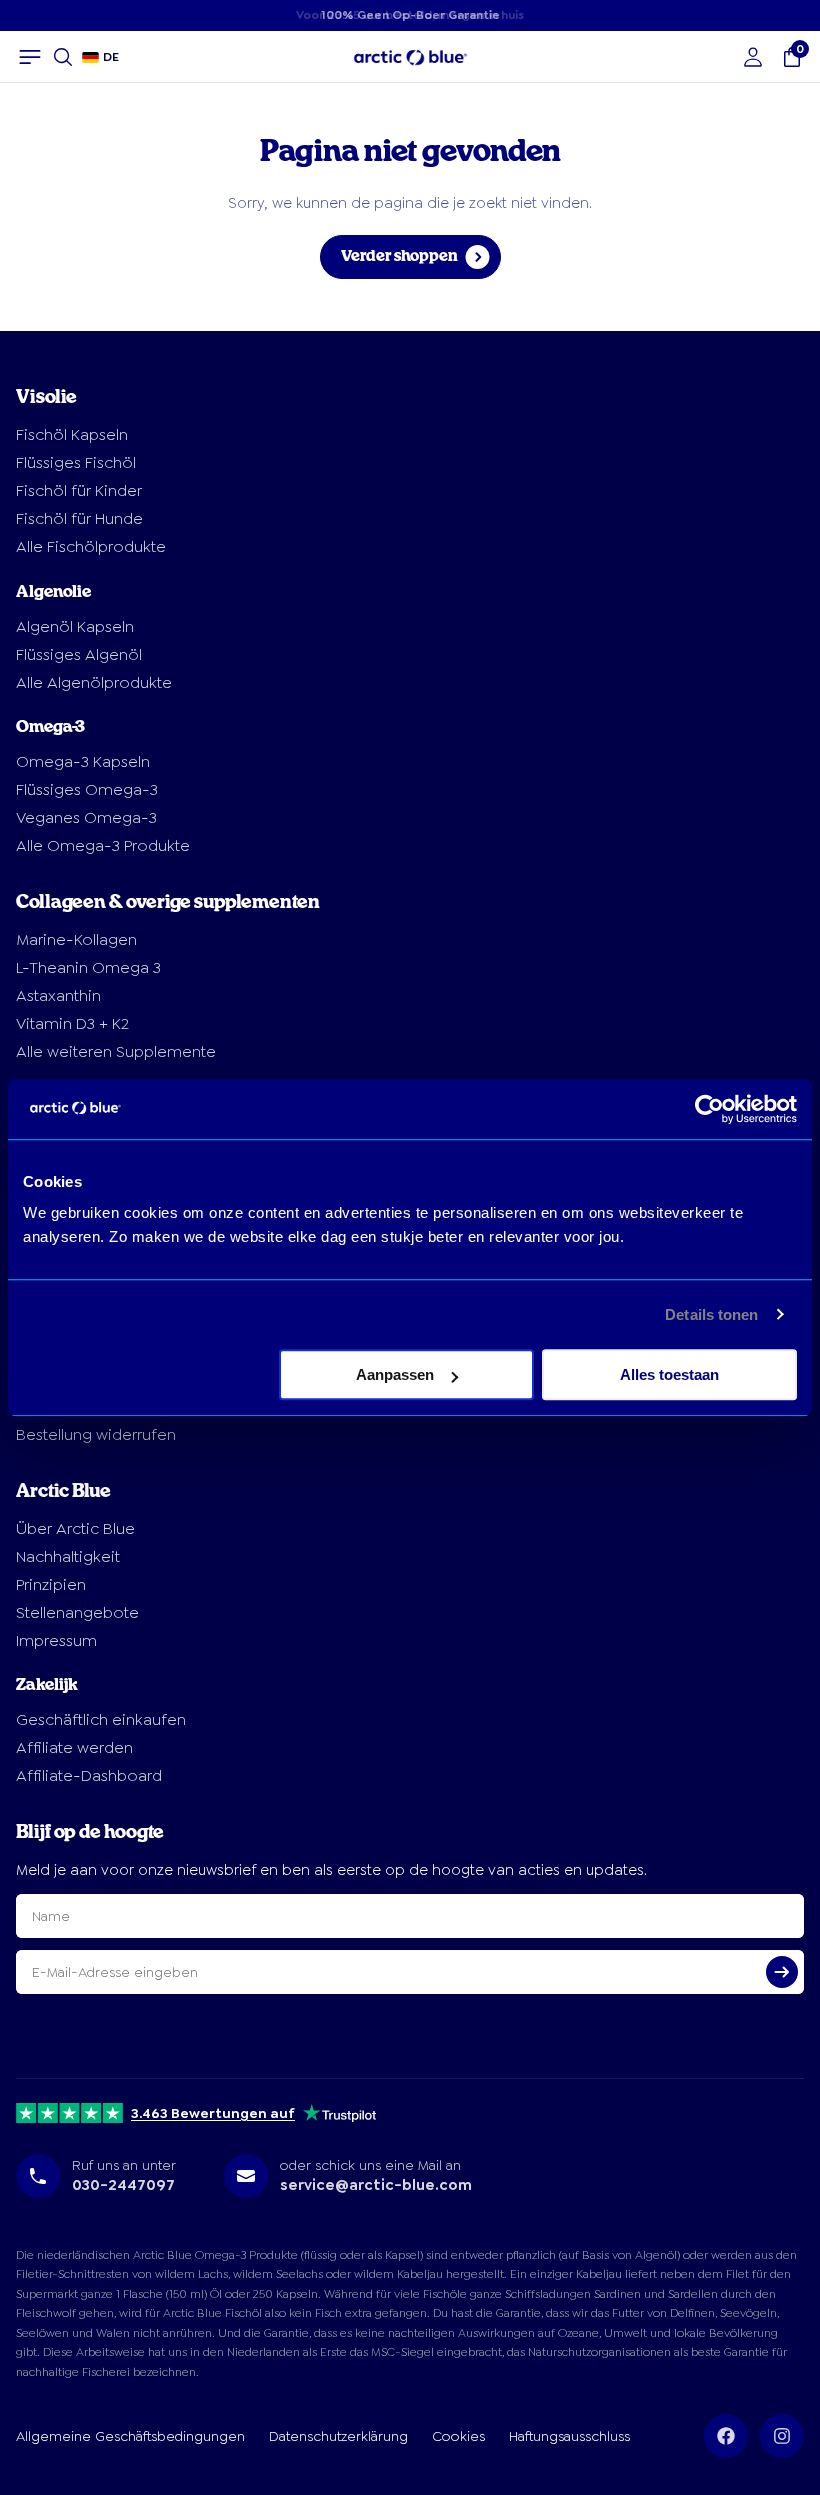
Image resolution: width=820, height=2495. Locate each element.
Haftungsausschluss (569, 2436)
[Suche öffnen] (63, 57)
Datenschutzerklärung (338, 2436)
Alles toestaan (669, 1374)
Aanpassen (395, 1374)
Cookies (458, 2436)
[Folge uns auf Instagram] (782, 2436)
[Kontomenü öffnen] (753, 57)
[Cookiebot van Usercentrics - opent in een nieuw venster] (709, 1109)
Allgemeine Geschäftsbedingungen (130, 2436)
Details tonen (711, 1314)
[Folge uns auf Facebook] (726, 2436)
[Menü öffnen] (30, 57)
